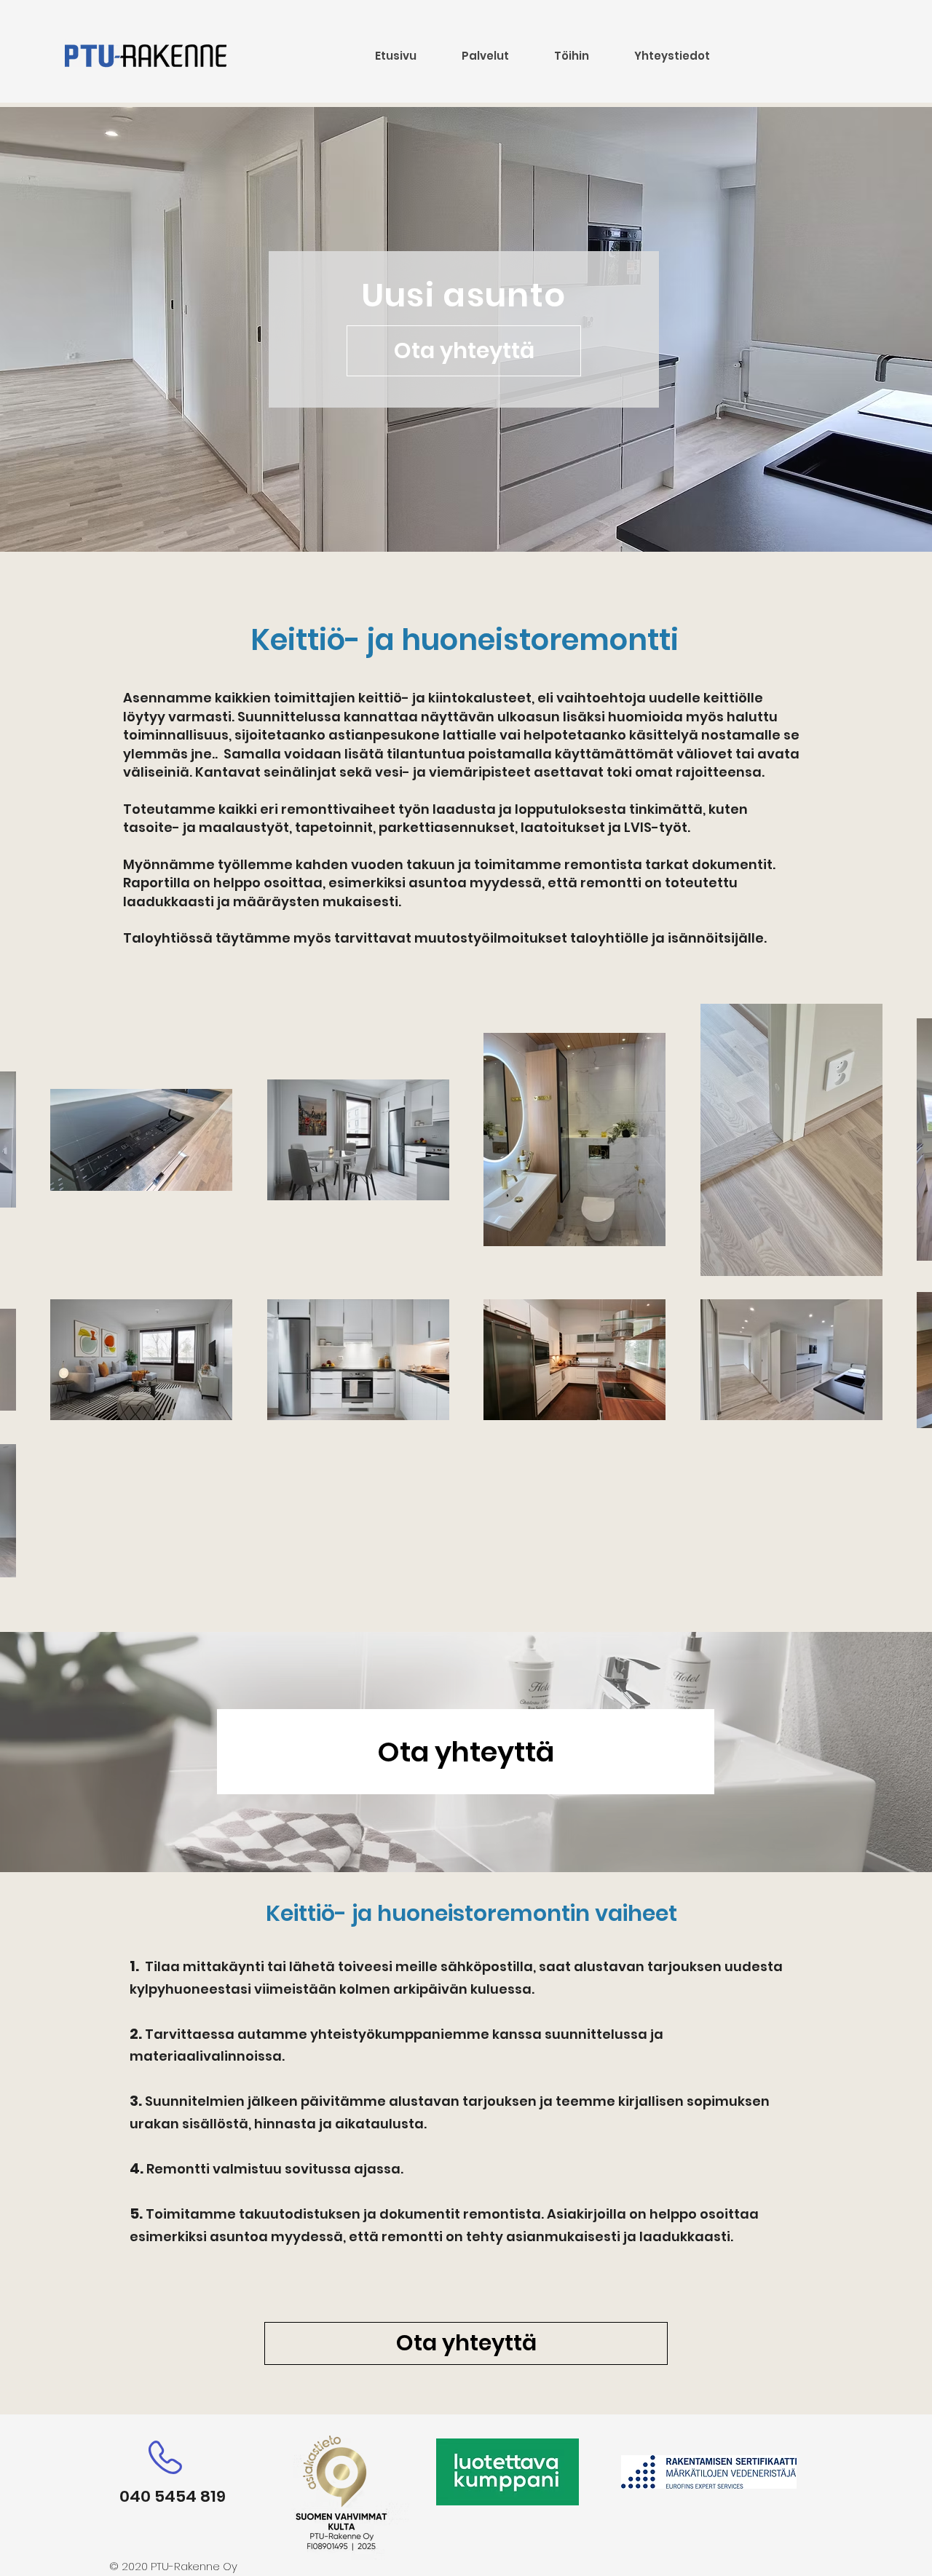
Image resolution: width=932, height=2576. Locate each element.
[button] (485, 56)
